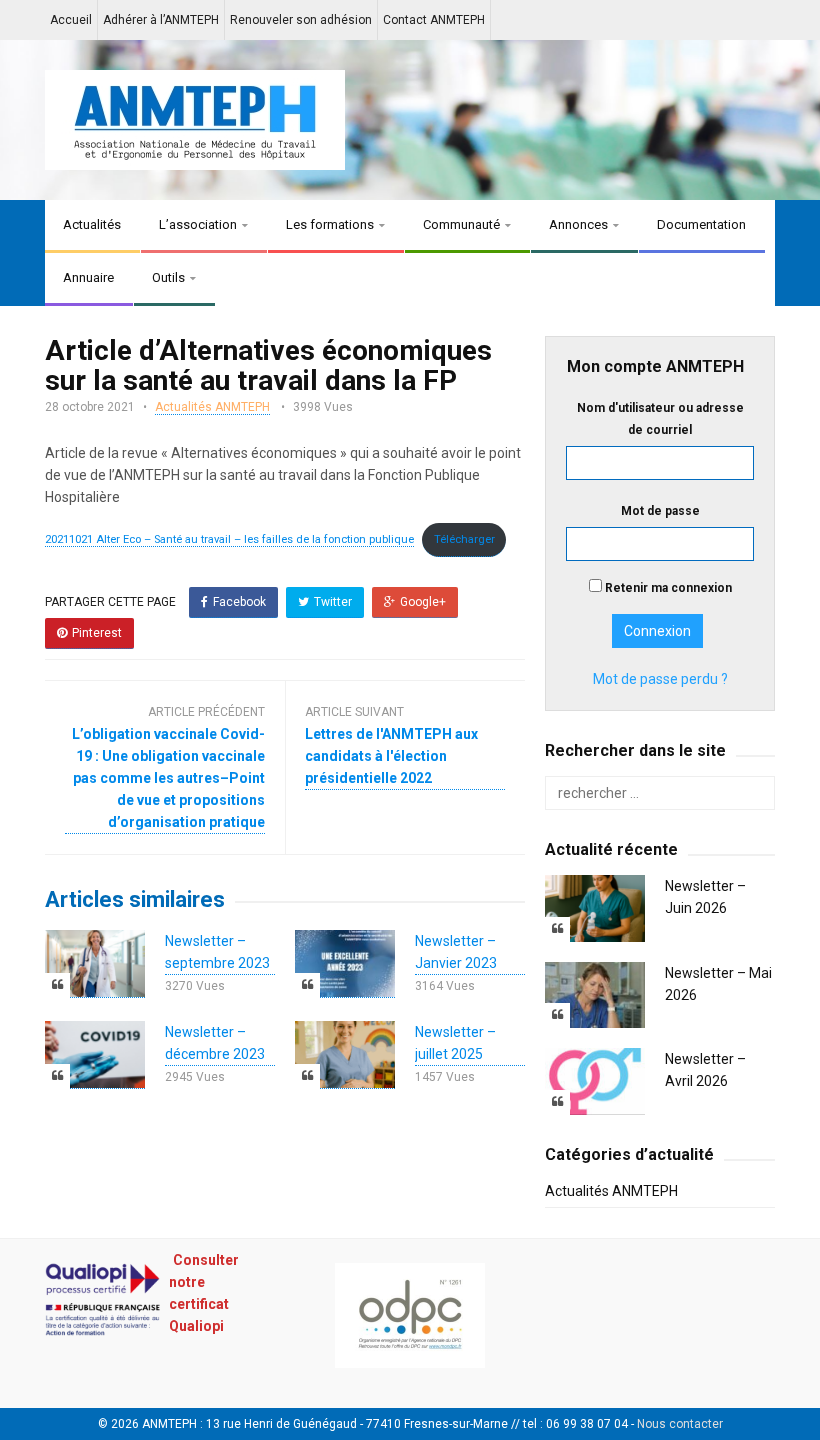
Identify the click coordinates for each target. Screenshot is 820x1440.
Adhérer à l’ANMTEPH (161, 20)
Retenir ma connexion (667, 588)
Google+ (423, 602)
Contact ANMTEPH (434, 20)
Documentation (701, 224)
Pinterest (97, 633)
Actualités (92, 224)
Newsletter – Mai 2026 (718, 984)
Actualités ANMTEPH (212, 407)
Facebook (239, 602)
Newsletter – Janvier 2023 (456, 952)
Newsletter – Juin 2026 (705, 897)
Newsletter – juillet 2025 (455, 1043)
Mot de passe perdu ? (660, 679)
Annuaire (88, 277)
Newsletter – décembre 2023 (215, 1043)
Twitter (333, 602)
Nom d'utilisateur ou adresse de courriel (660, 419)
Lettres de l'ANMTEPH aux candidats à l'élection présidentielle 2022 (391, 756)
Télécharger (464, 539)
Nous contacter (680, 1424)
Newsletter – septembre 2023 (217, 952)
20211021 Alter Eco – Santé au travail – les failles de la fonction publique (229, 539)
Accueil (71, 20)
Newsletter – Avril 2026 (705, 1070)
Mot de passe (660, 511)
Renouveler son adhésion (301, 20)
